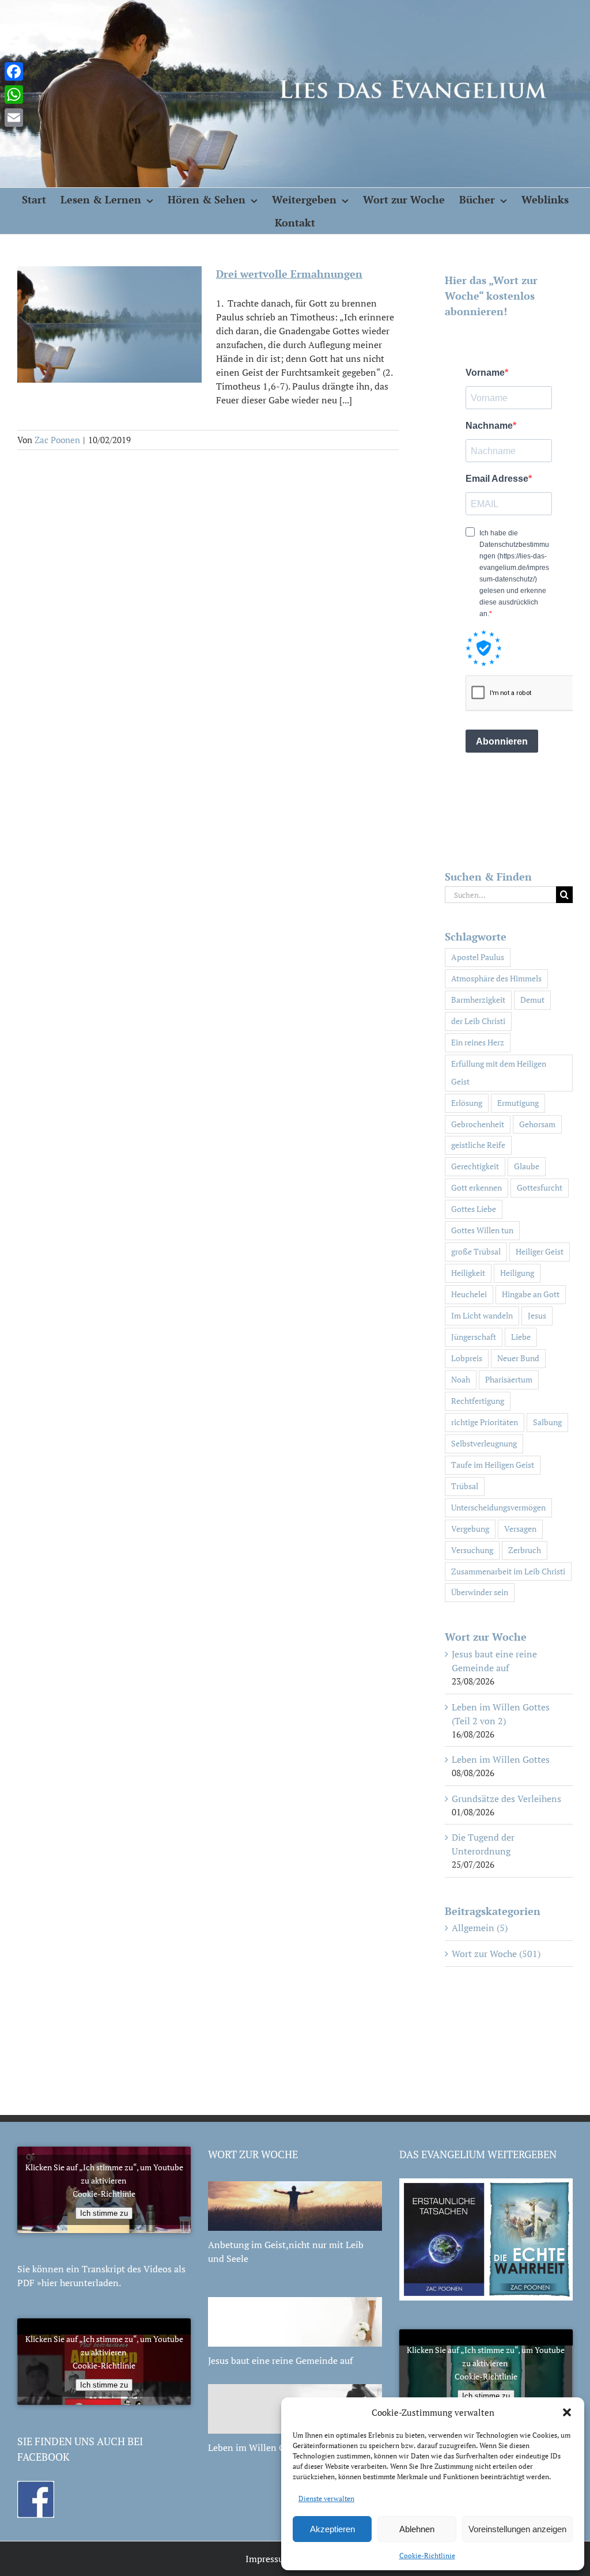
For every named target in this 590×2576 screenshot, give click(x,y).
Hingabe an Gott (531, 1294)
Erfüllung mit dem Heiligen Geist (499, 1072)
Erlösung (467, 1103)
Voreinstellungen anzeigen (517, 2529)
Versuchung (472, 1550)
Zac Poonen (57, 440)
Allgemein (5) (480, 1928)
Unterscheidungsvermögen (498, 1507)
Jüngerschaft (474, 1337)
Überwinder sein (480, 1592)
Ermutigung (518, 1103)
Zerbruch (525, 1550)
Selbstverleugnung (484, 1443)
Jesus (537, 1315)
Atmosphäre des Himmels (496, 978)
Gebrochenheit (478, 1124)
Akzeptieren (332, 2529)
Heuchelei (469, 1294)
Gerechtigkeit (475, 1166)
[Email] (14, 118)
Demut (532, 1000)
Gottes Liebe (474, 1209)
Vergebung (470, 1529)
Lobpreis (467, 1358)
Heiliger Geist (540, 1251)
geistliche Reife (478, 1145)
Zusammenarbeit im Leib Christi (508, 1571)
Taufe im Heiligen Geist (493, 1465)
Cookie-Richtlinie (427, 2556)
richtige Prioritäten (485, 1422)
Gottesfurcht (540, 1187)
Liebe (521, 1337)
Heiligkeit (468, 1273)
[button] (567, 2412)
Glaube (527, 1166)
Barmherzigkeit (478, 1000)
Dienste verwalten (326, 2498)
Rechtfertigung (478, 1401)
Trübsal (465, 1486)
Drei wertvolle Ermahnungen (289, 274)
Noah (461, 1379)
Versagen (520, 1529)
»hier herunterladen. (79, 2283)
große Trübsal (476, 1251)
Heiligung (517, 1273)
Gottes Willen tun (482, 1230)
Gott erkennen (476, 1187)
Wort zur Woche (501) (496, 1954)
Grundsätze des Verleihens (506, 1799)
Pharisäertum (509, 1379)
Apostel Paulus (478, 957)
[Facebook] (14, 71)
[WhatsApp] (14, 95)
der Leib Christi (478, 1021)
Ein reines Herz (478, 1042)
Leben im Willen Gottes (501, 1759)
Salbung (547, 1422)
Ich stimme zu (104, 2213)
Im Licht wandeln (482, 1315)
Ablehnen (417, 2529)
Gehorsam (537, 1124)
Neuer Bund (518, 1358)
